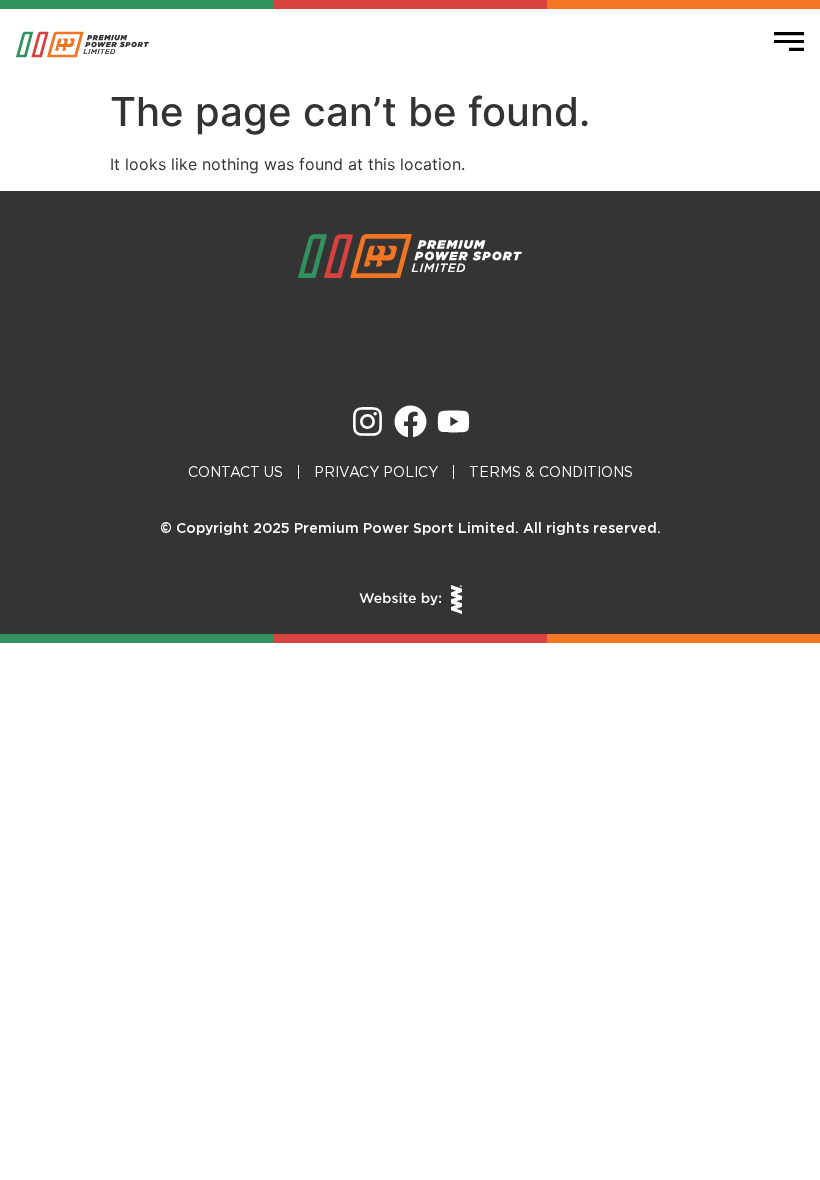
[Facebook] (410, 421)
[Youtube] (453, 421)
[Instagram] (367, 421)
